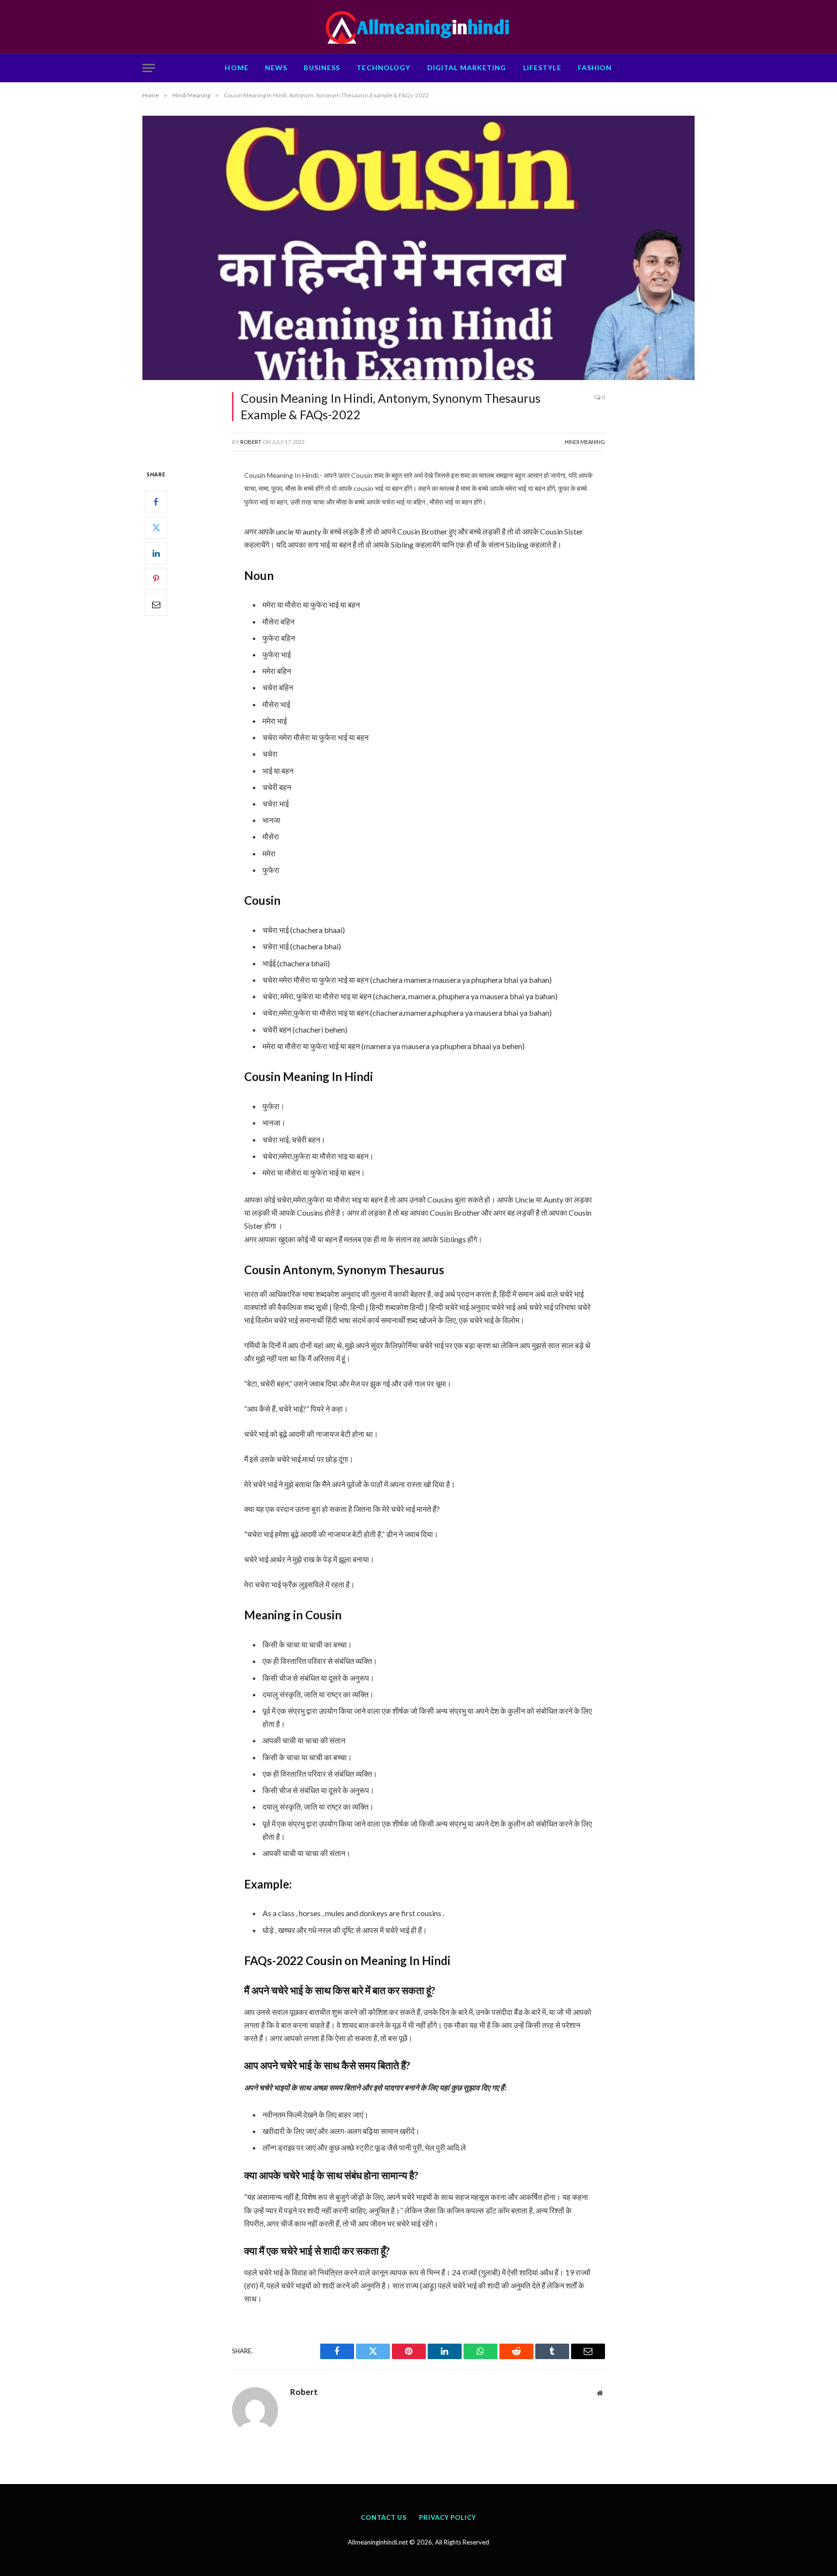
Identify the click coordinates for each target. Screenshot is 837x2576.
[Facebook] (156, 502)
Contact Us (384, 2517)
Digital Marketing (467, 68)
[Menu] (149, 68)
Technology (383, 68)
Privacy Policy (448, 2517)
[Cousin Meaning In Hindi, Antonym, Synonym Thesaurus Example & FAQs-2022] (418, 248)
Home (236, 68)
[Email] (156, 605)
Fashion (595, 68)
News (276, 68)
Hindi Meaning (585, 442)
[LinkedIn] (156, 553)
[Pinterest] (156, 579)
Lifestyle (542, 68)
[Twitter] (156, 528)
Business (322, 68)
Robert (251, 442)
